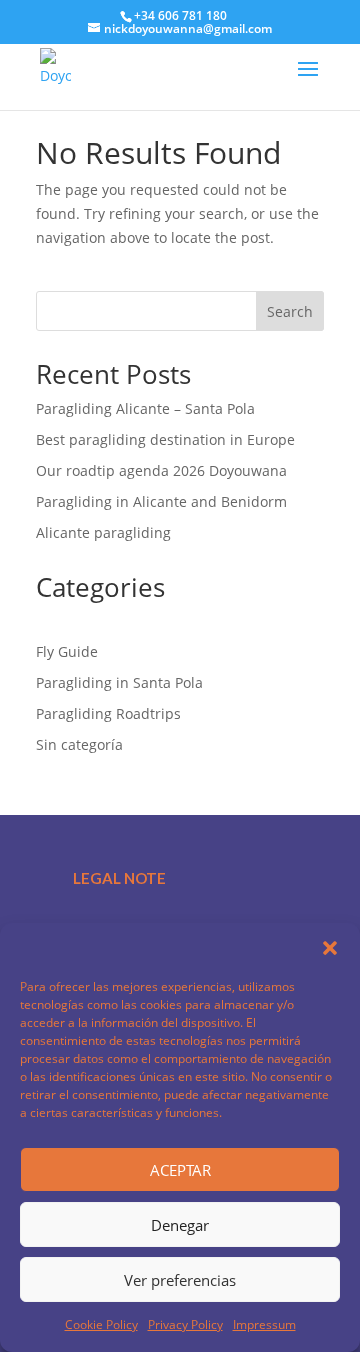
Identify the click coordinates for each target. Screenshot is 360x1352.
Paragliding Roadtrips (108, 713)
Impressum (264, 1324)
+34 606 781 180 (180, 15)
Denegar (180, 1225)
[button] (330, 948)
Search (290, 311)
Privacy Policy (185, 1324)
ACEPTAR (180, 1170)
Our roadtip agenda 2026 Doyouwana (161, 470)
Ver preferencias (180, 1280)
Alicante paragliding (103, 532)
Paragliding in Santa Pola (119, 682)
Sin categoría (79, 744)
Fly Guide (67, 651)
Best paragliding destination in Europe (165, 439)
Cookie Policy (101, 1324)
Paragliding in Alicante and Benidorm (161, 501)
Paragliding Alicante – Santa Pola (145, 408)
